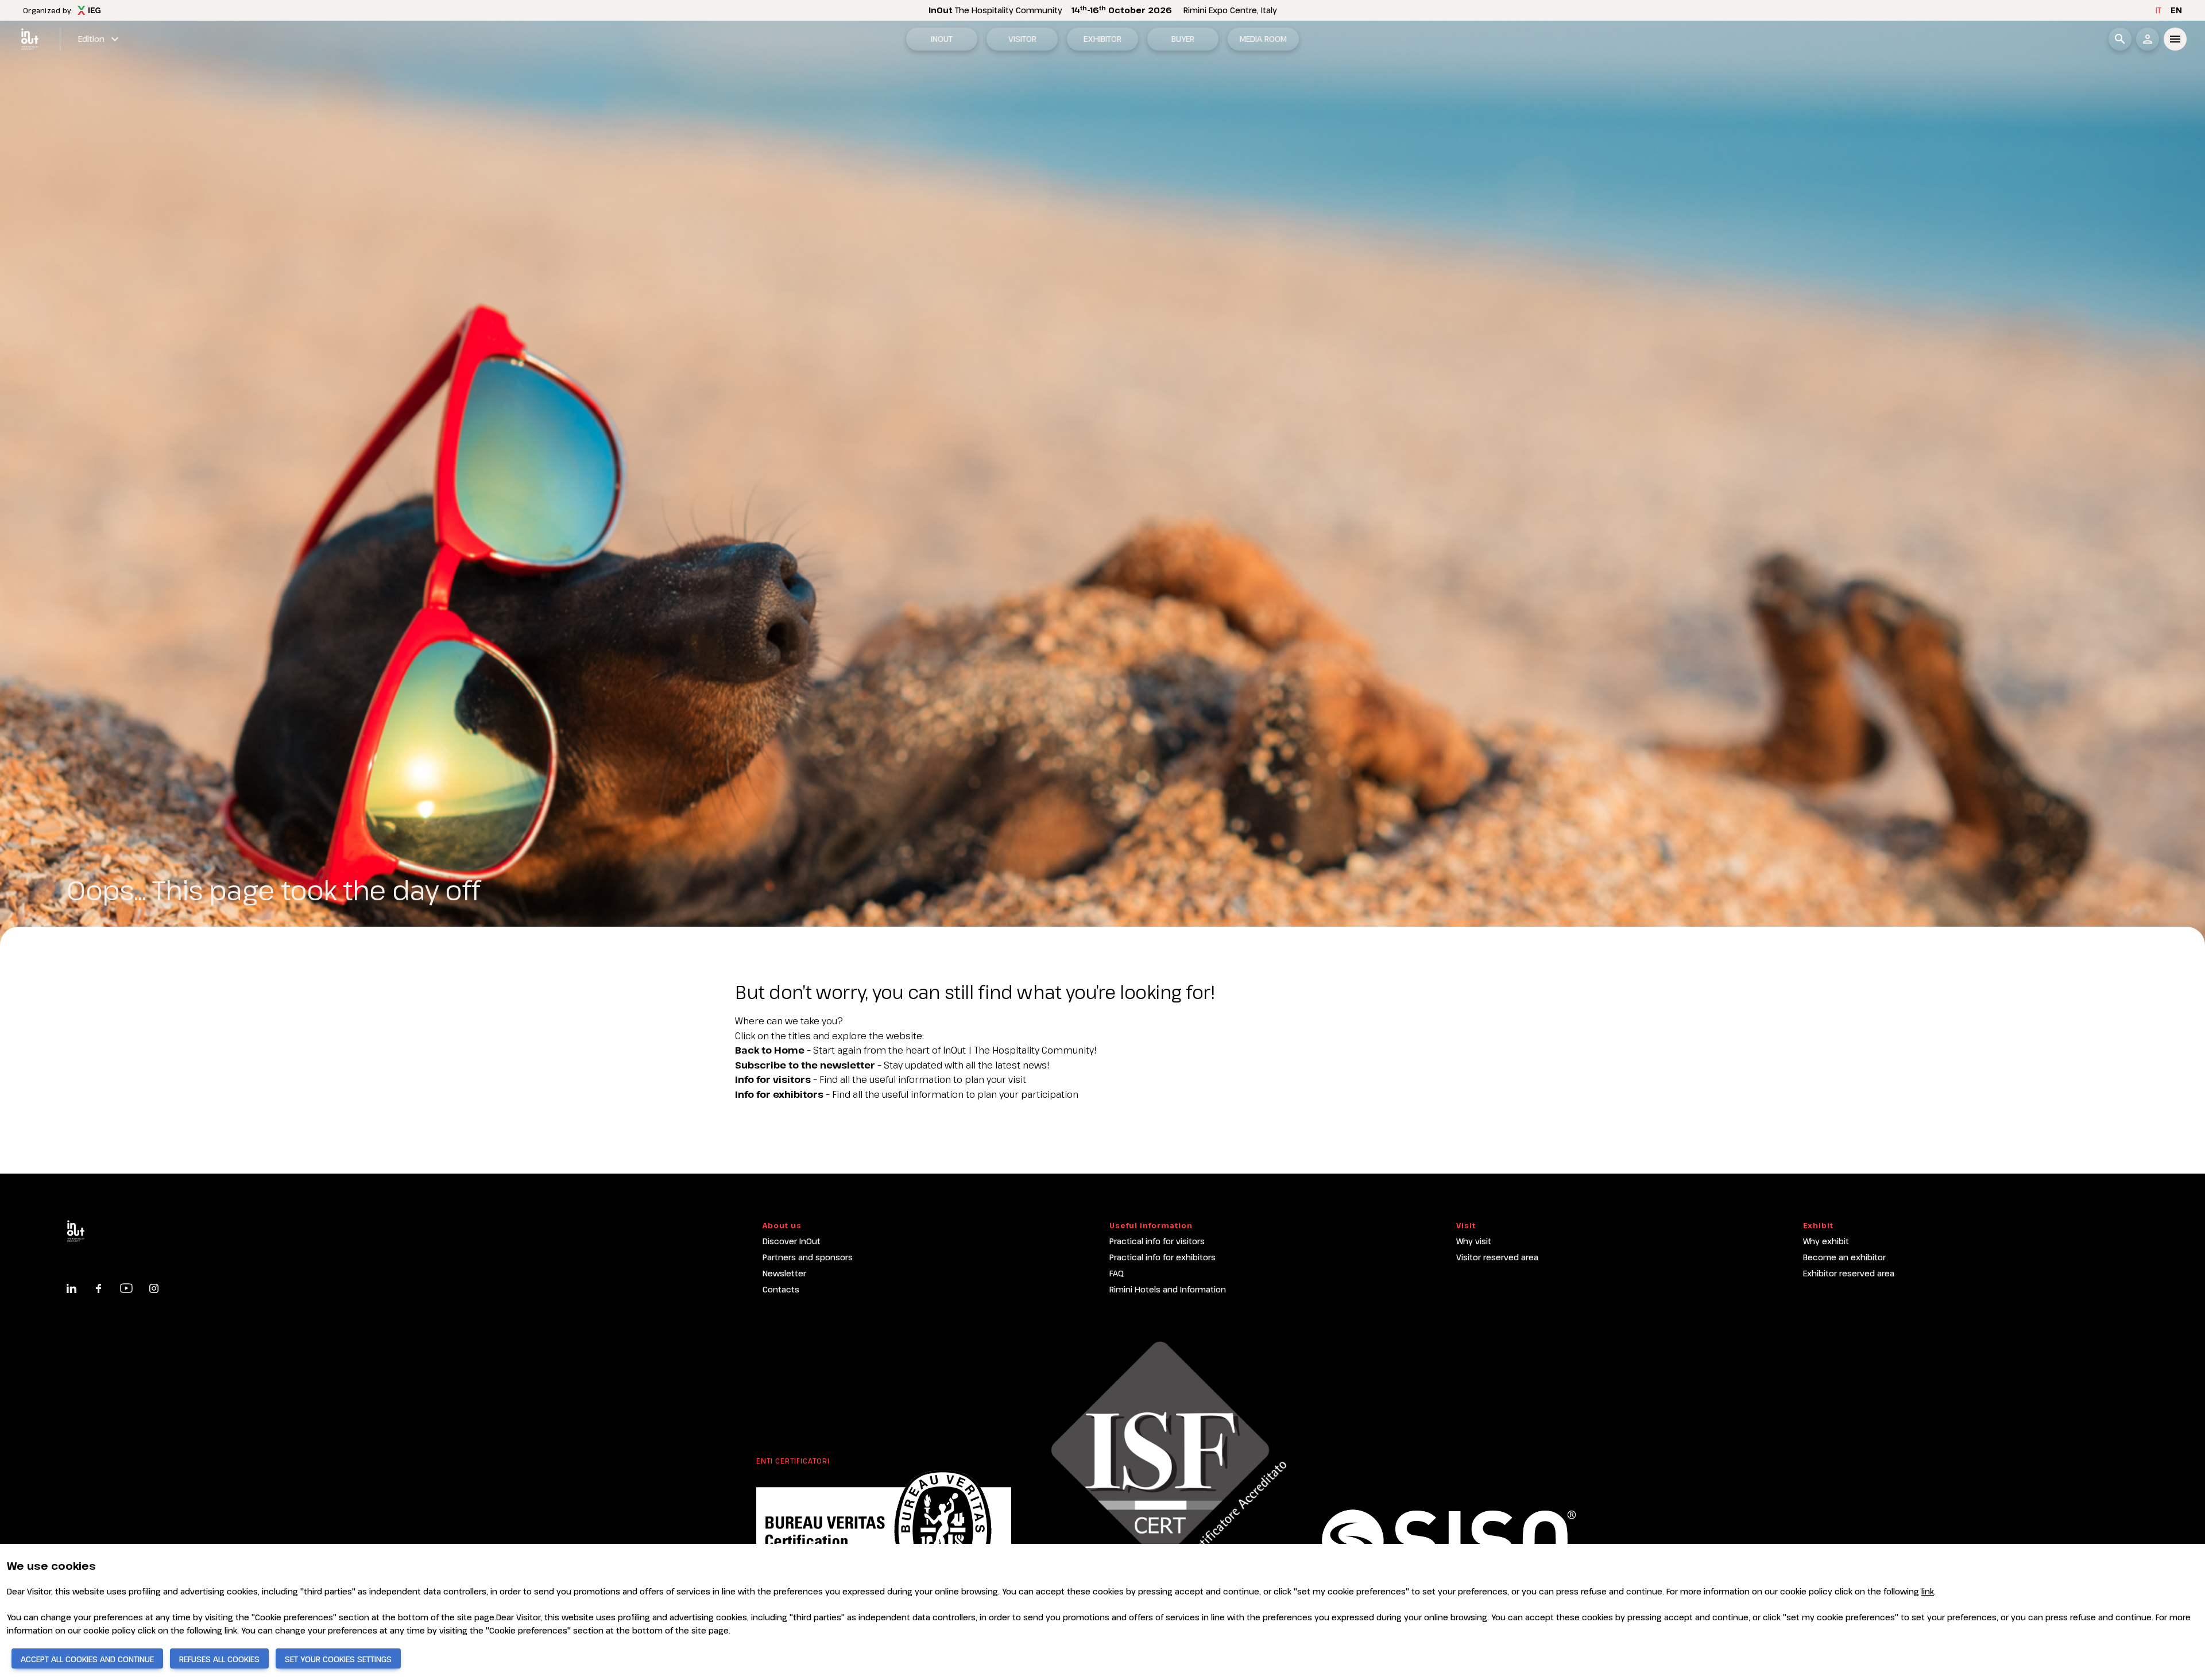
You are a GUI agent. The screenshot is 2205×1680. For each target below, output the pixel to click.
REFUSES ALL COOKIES (219, 1659)
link (1928, 1591)
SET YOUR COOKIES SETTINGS (338, 1659)
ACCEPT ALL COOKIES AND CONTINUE (87, 1659)
